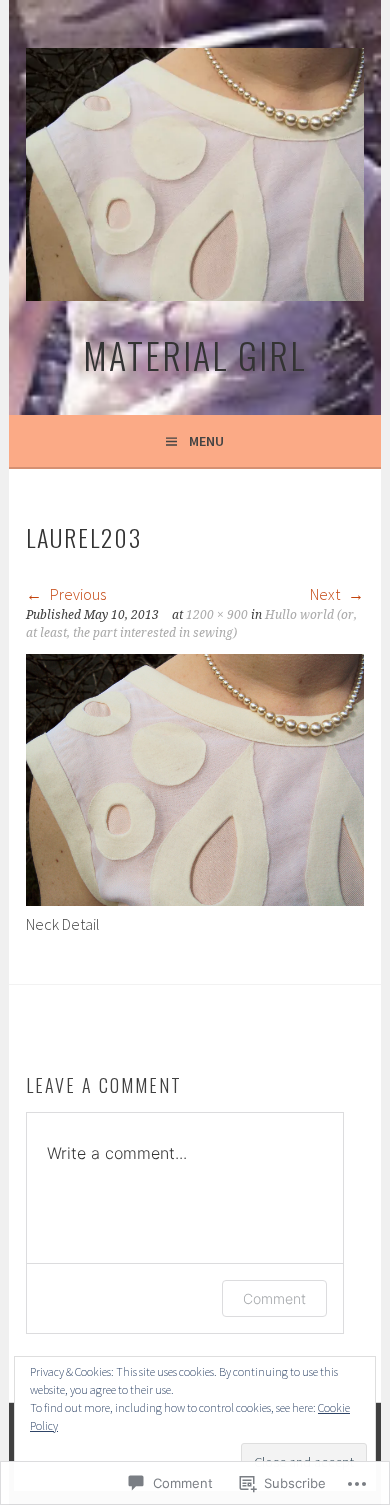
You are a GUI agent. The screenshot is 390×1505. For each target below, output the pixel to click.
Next (326, 594)
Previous (76, 594)
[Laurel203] (194, 900)
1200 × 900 (217, 615)
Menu (206, 441)
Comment (274, 1298)
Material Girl (195, 354)
